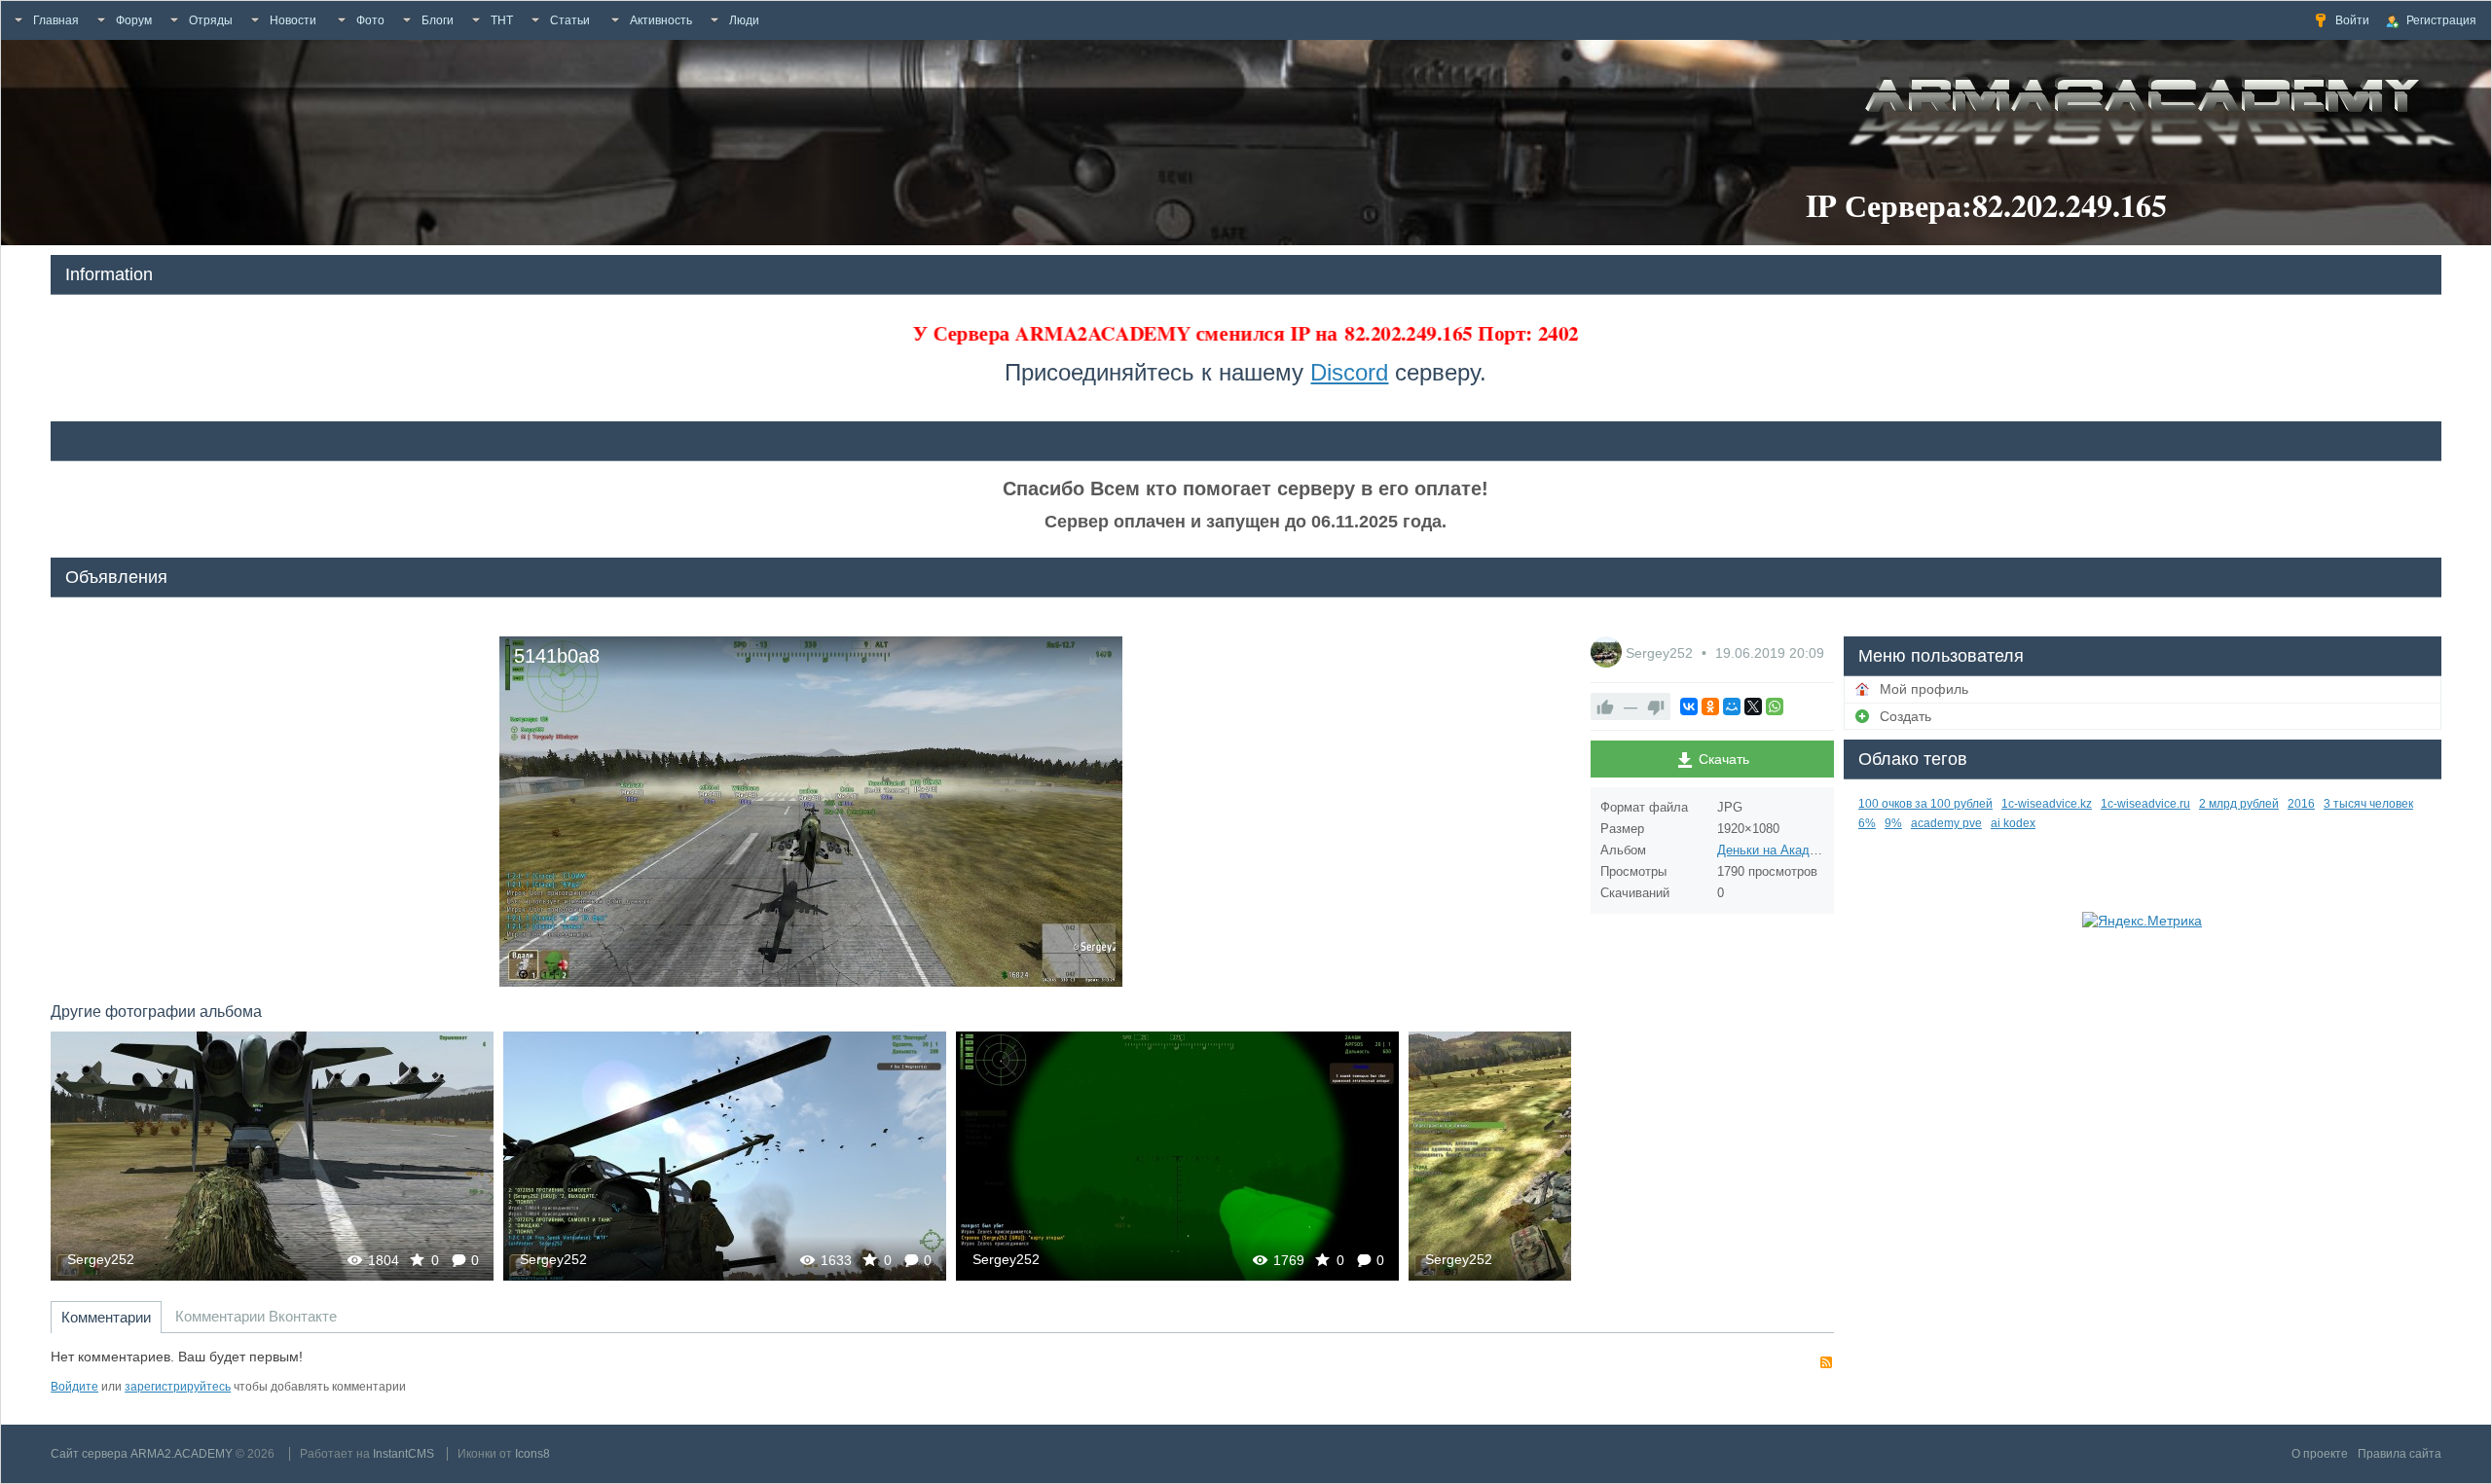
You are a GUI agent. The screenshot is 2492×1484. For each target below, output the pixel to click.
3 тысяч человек (2368, 804)
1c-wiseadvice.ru (2145, 804)
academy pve (1946, 823)
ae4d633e (1178, 1156)
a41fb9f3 (725, 1156)
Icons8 (532, 1454)
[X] (1753, 706)
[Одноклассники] (1710, 706)
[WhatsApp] (1775, 706)
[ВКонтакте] (1689, 706)
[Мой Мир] (1732, 706)
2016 (2301, 804)
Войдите (74, 1387)
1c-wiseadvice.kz (2047, 804)
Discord (1349, 372)
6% (1867, 823)
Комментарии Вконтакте (256, 1316)
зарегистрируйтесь (178, 1387)
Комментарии (106, 1317)
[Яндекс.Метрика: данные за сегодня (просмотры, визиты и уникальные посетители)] (2142, 921)
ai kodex (2013, 823)
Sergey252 (101, 1259)
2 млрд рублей (2239, 804)
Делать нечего (272, 1156)
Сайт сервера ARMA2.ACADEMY (142, 1454)
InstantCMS (403, 1454)
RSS (1826, 1362)
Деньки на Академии (1778, 850)
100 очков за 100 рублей (1925, 804)
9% (1893, 823)
